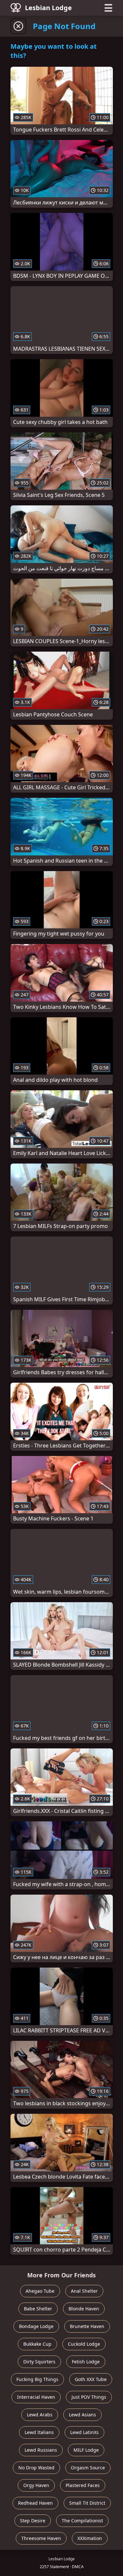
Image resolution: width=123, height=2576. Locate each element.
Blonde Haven (84, 2309)
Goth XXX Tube (91, 2379)
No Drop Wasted (36, 2468)
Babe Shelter (38, 2309)
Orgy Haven (36, 2485)
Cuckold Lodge (84, 2344)
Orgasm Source (88, 2468)
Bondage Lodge (36, 2326)
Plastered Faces (83, 2485)
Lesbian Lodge (48, 8)
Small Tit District (87, 2503)
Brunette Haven (87, 2326)
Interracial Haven (36, 2397)
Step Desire (33, 2521)
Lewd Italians (39, 2432)
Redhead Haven (35, 2503)
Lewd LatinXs (84, 2432)
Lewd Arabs (40, 2415)
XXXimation (90, 2538)
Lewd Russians (41, 2450)
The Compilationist (82, 2521)
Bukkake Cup (37, 2344)
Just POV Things (89, 2397)
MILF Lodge (86, 2450)
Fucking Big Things (37, 2379)
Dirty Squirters (39, 2362)
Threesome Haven (41, 2538)
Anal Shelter (84, 2291)
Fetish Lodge (86, 2362)
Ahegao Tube (40, 2291)
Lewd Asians (82, 2415)
